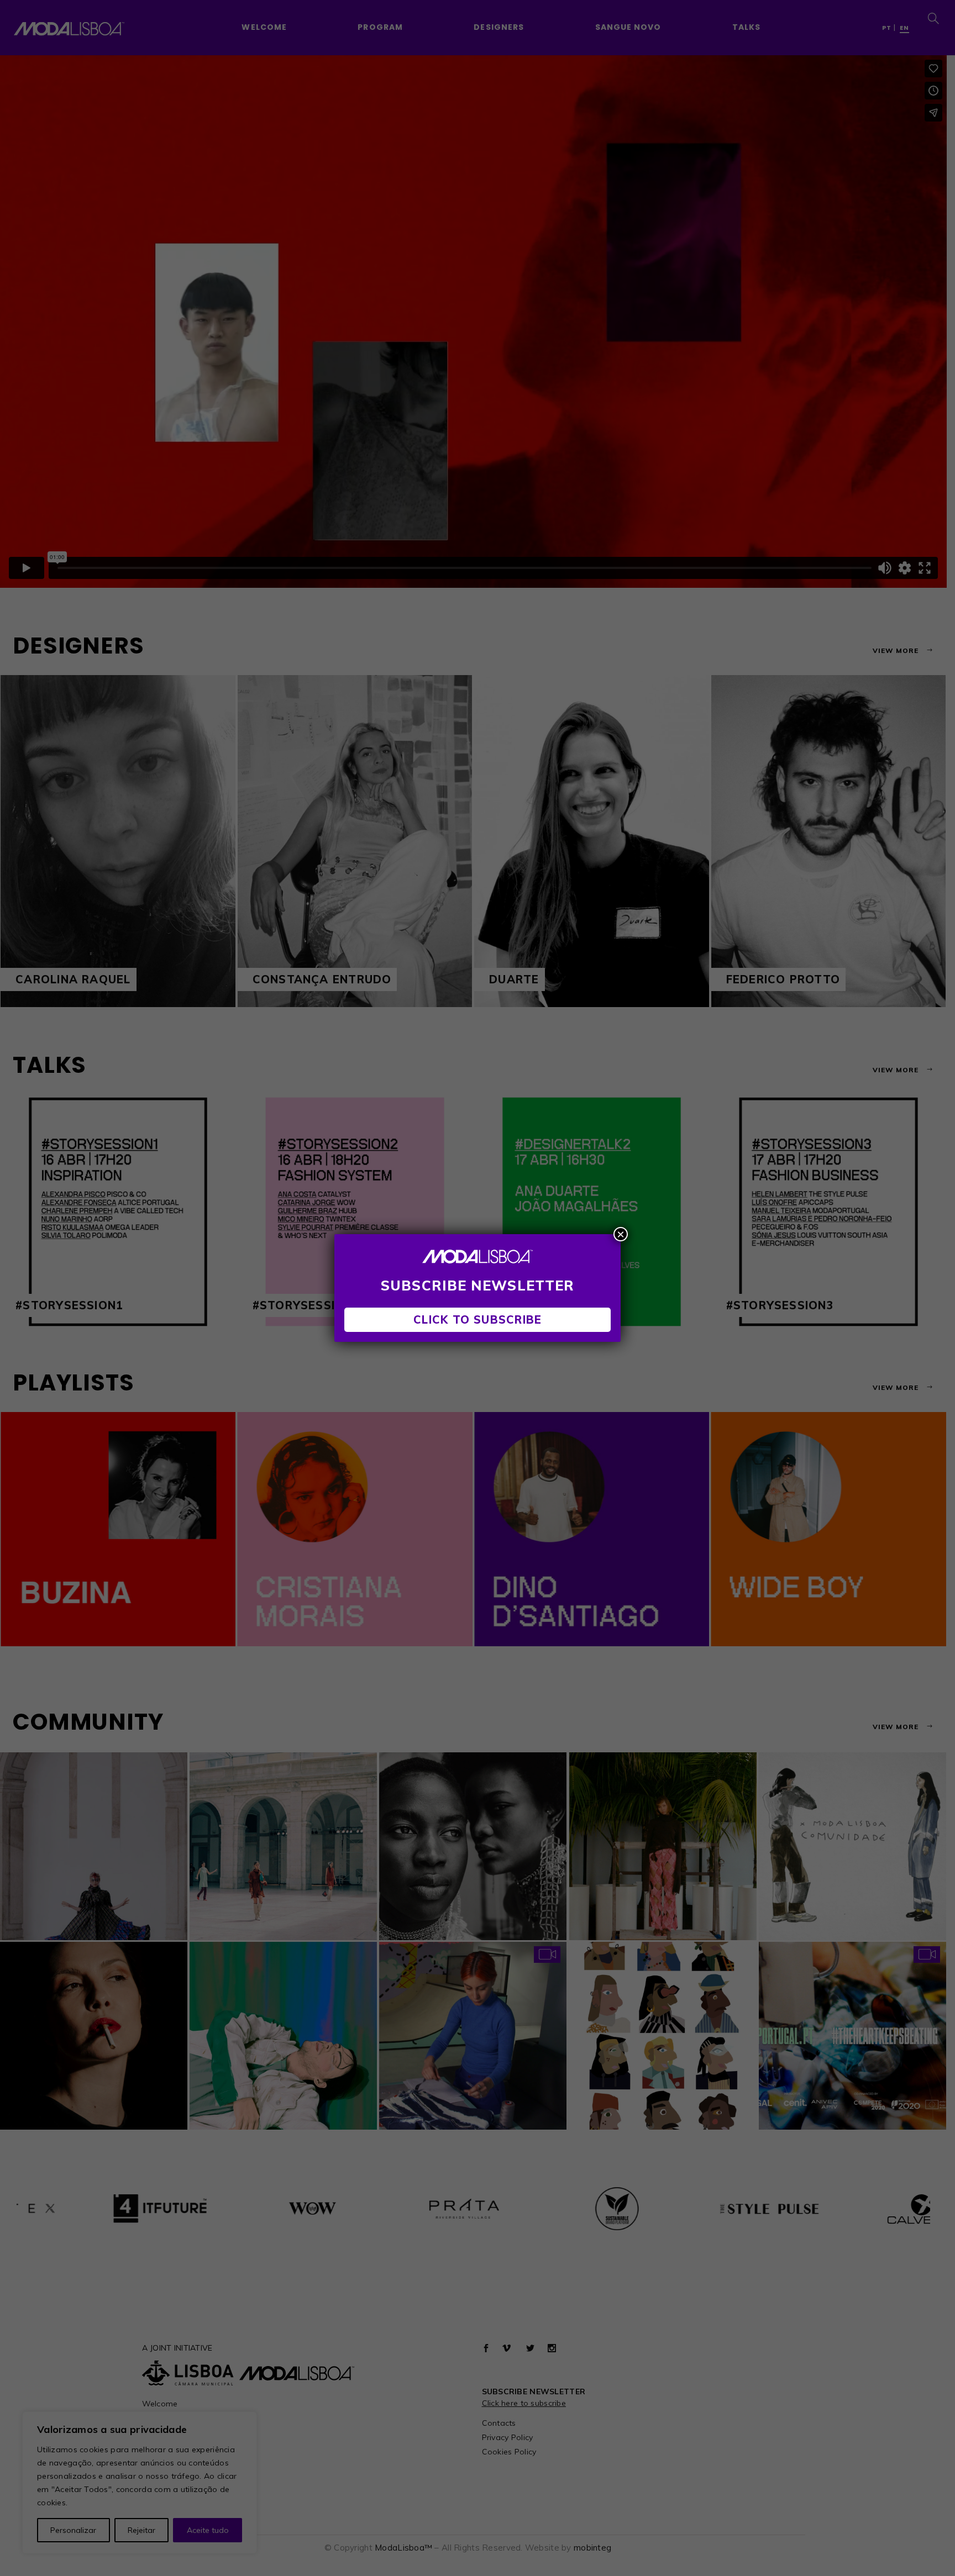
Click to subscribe (478, 1319)
